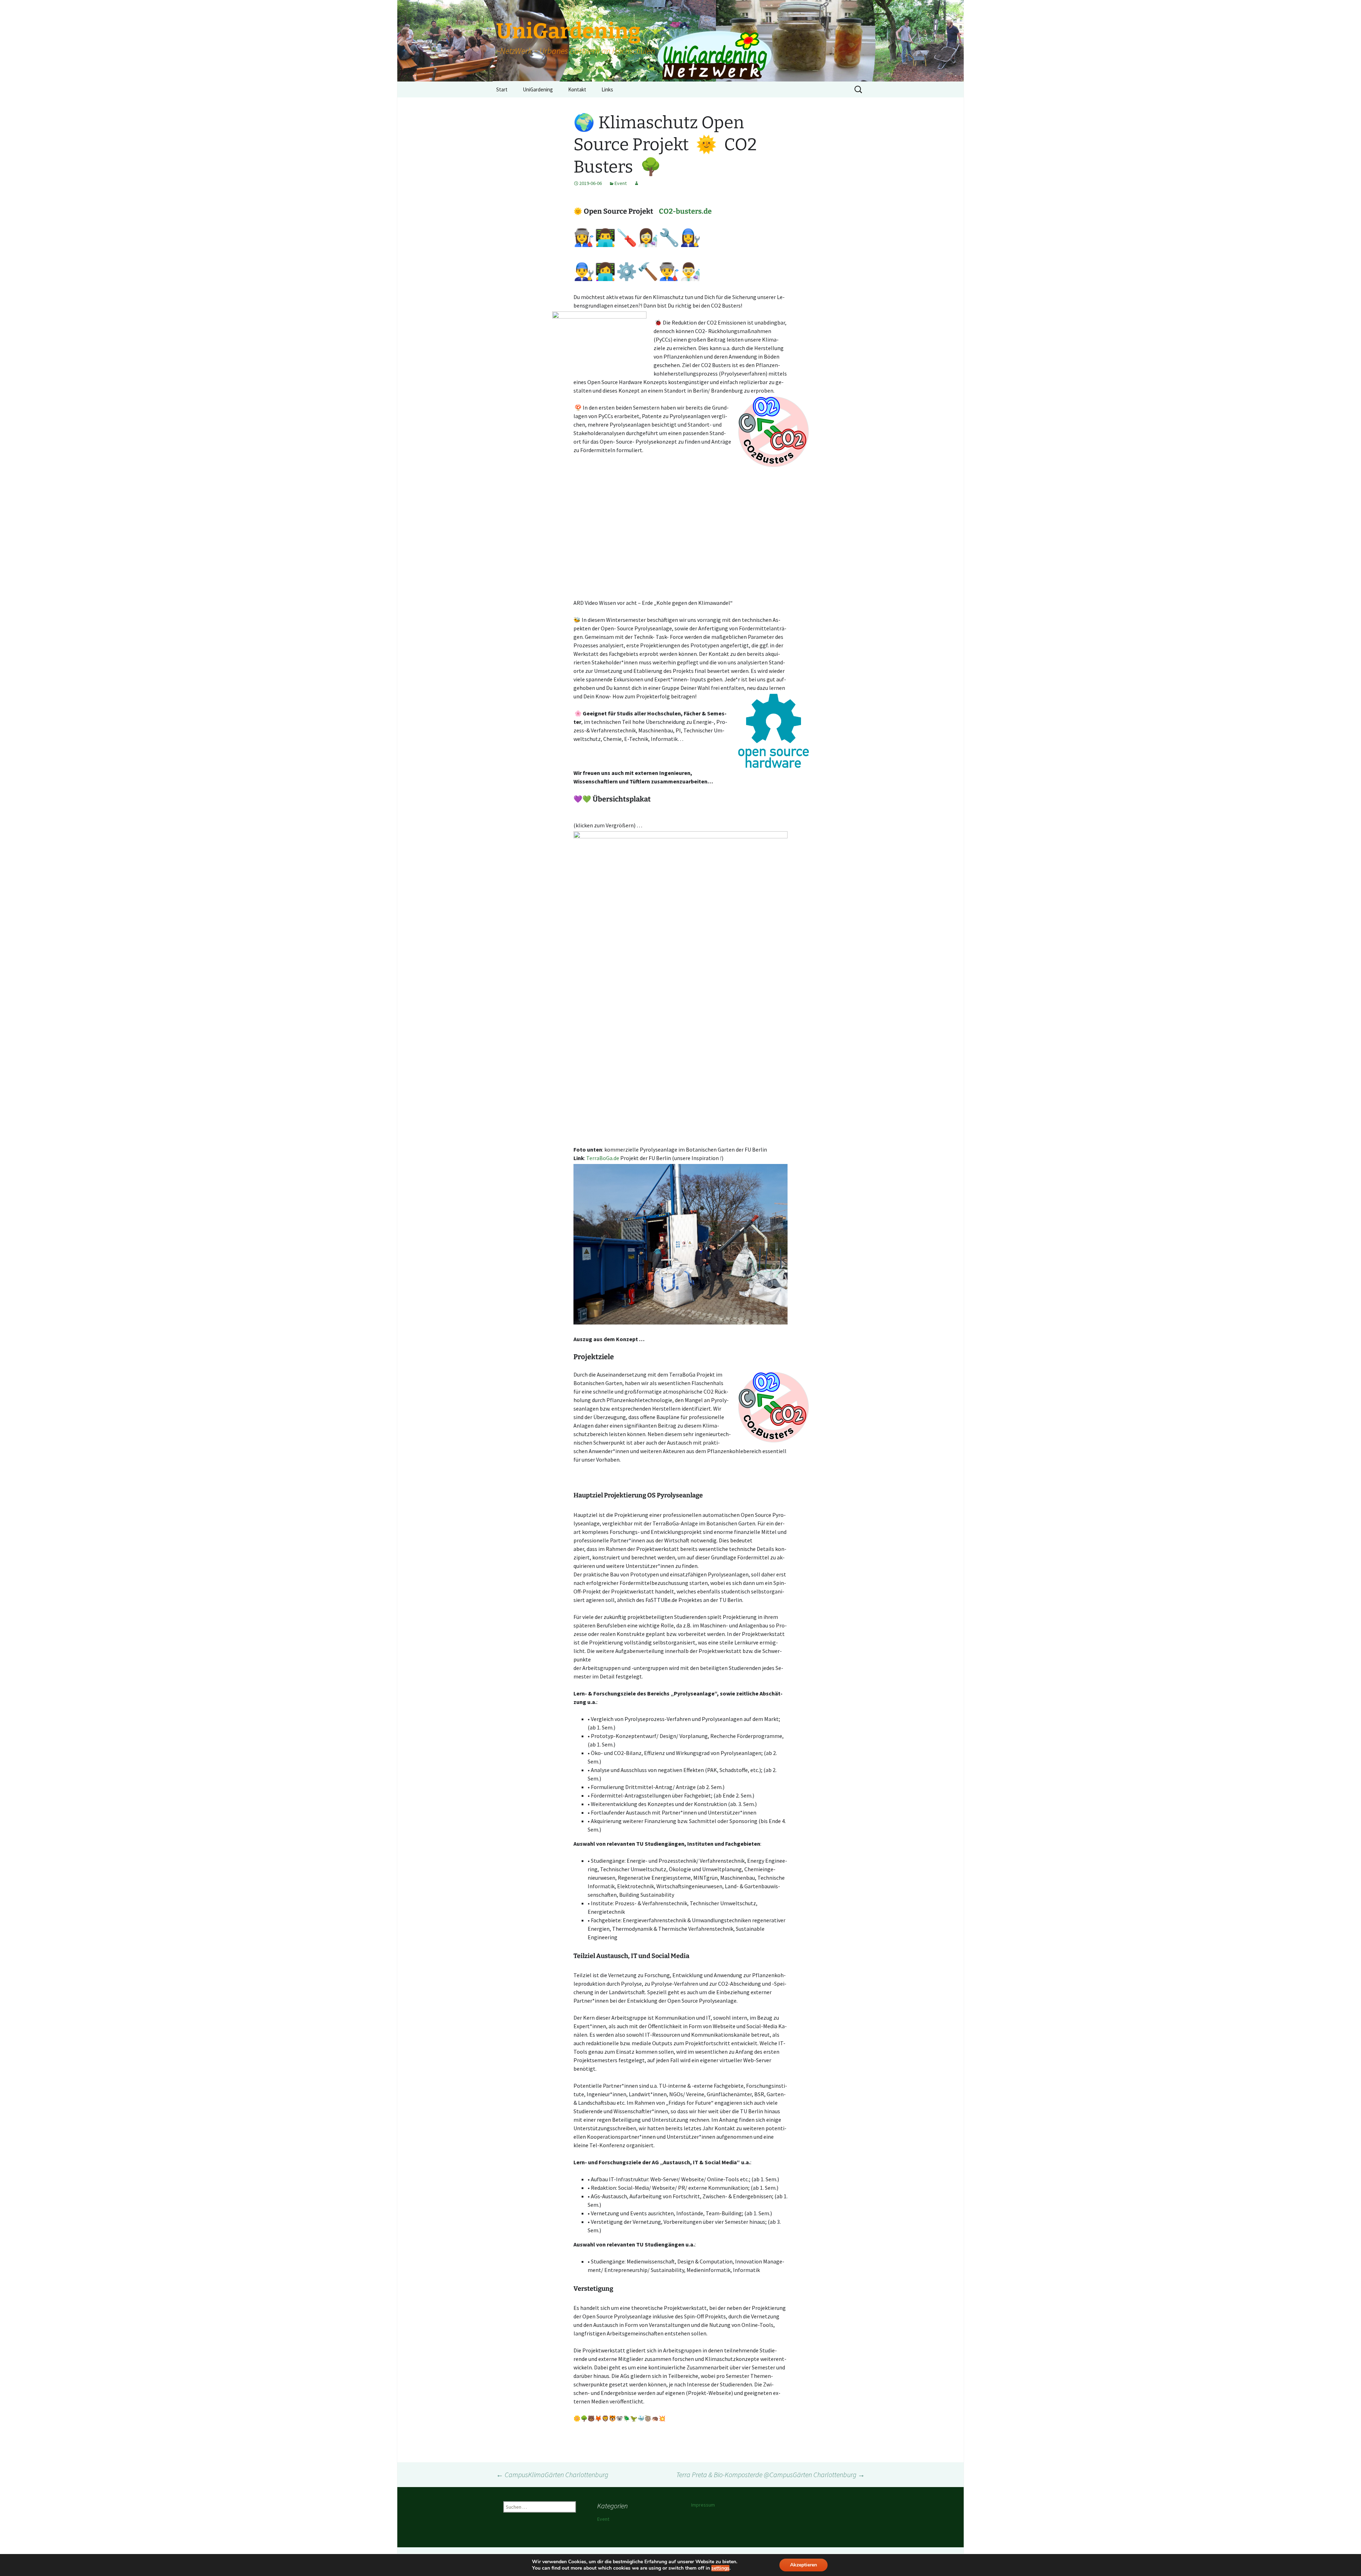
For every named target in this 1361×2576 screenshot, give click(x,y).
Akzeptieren (803, 2565)
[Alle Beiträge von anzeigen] (637, 183)
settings (720, 2568)
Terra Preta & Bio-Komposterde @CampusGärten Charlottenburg (771, 2474)
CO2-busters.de (685, 211)
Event (621, 183)
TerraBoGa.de (603, 1158)
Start (502, 89)
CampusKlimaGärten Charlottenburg (552, 2474)
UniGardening (538, 89)
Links (607, 89)
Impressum (703, 2505)
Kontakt (577, 89)
